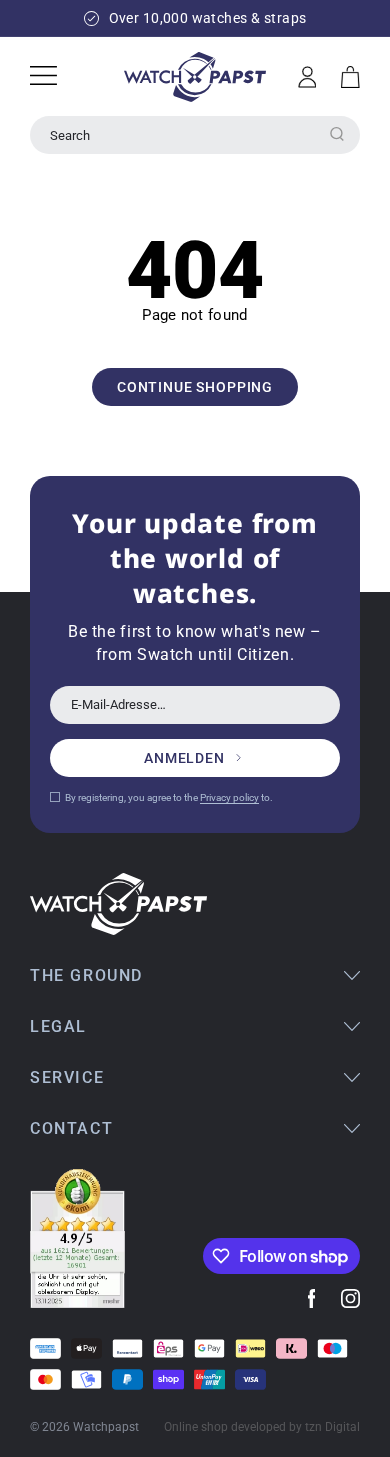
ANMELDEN (184, 758)
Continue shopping (195, 387)
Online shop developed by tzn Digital (262, 1427)
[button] (350, 77)
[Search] (337, 134)
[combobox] (195, 135)
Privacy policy (229, 797)
